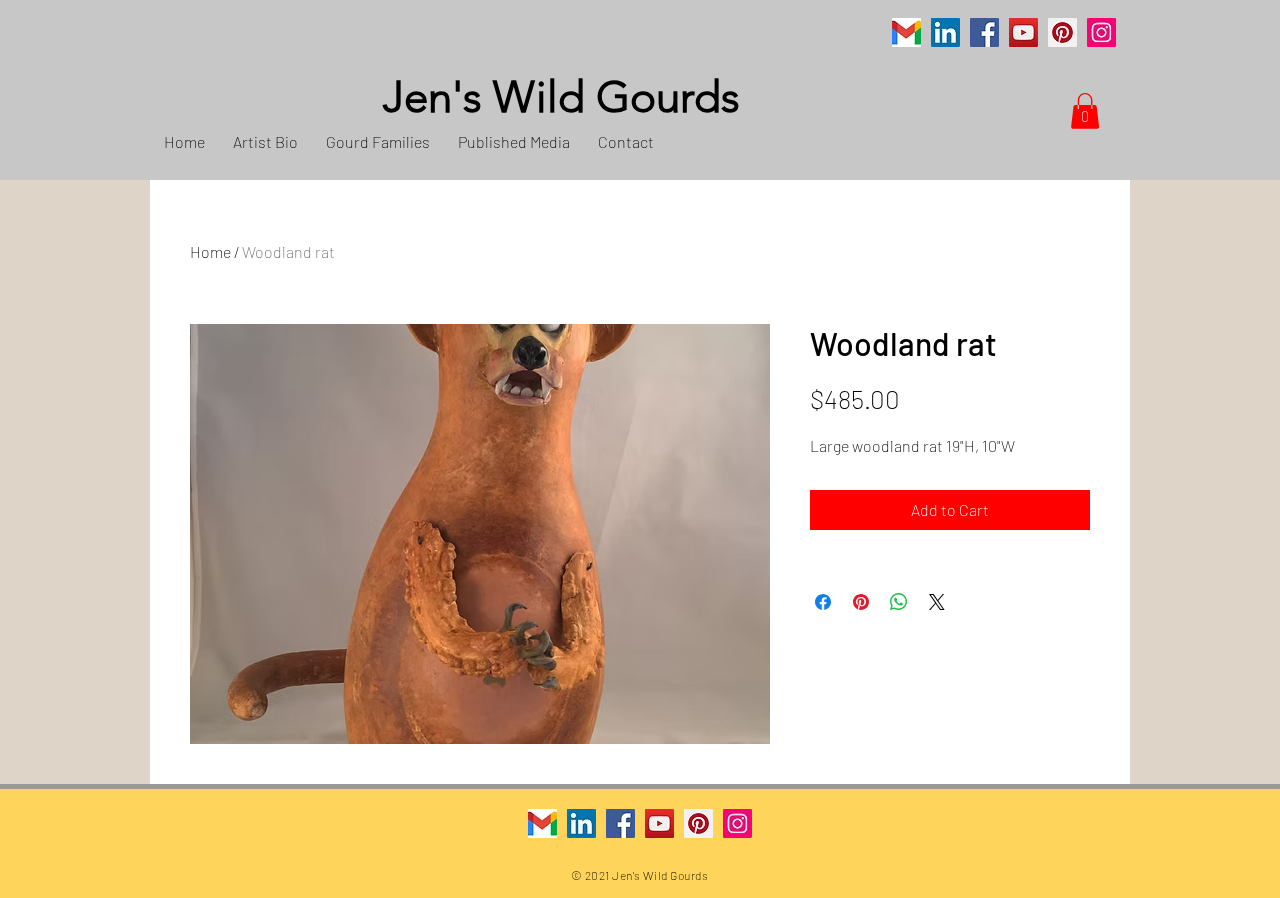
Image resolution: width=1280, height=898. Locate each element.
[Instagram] (1101, 32)
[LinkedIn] (945, 32)
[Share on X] (937, 602)
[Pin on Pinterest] (861, 602)
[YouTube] (1023, 32)
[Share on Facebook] (823, 602)
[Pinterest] (1062, 32)
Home (210, 251)
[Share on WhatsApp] (899, 602)
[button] (1085, 111)
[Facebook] (984, 32)
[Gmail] (906, 32)
